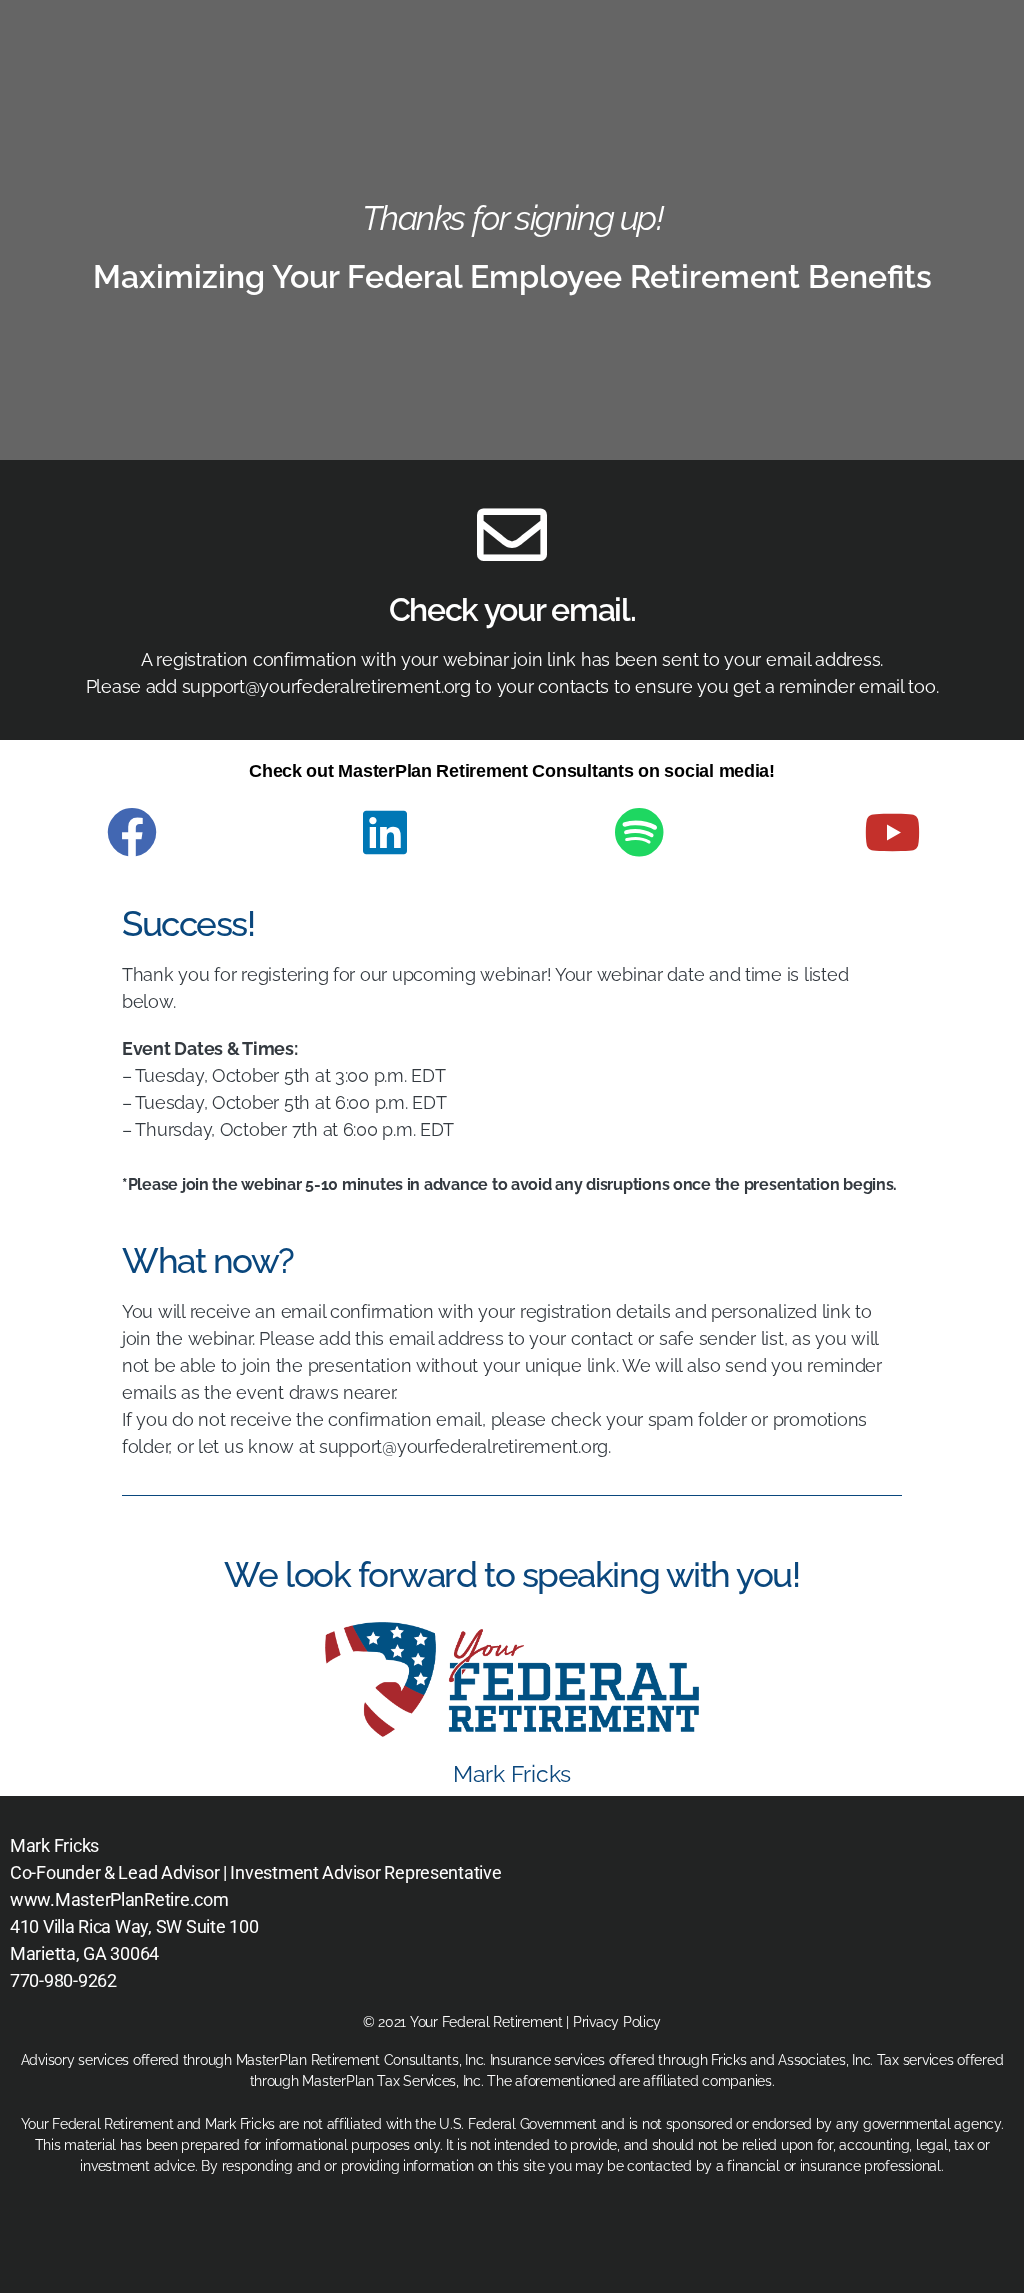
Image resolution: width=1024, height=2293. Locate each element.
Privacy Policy (617, 2022)
